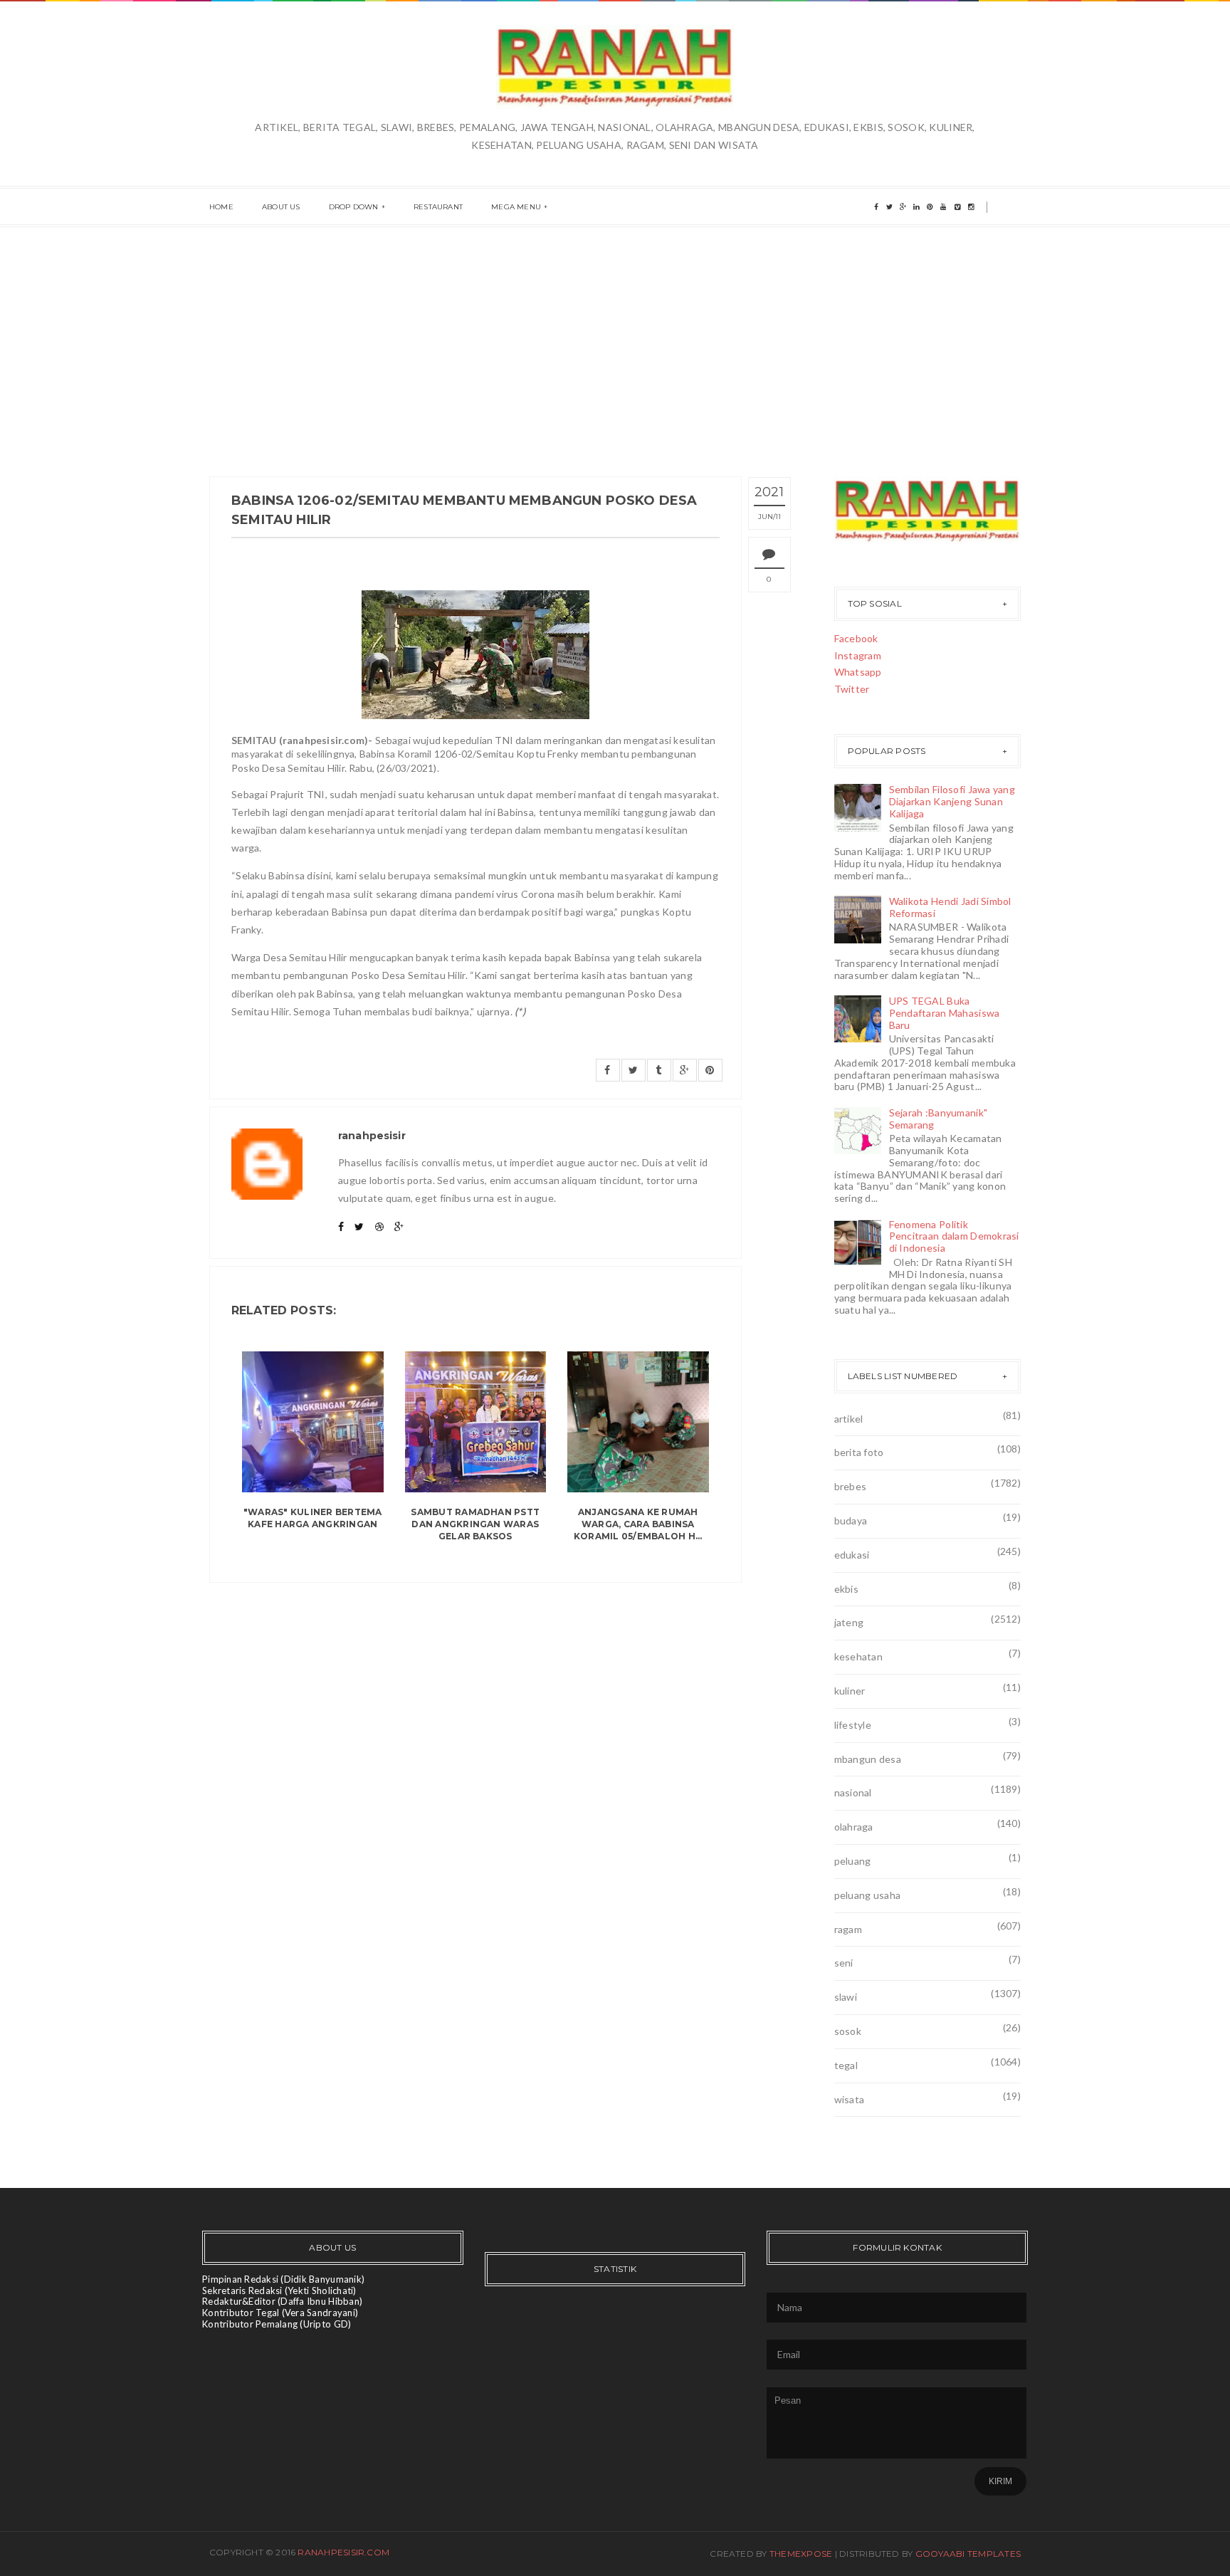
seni (844, 1963)
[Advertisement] (615, 334)
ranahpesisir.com (343, 2552)
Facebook (856, 638)
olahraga (854, 1827)
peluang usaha (868, 1895)
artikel (849, 1419)
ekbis (846, 1589)
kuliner (850, 1691)
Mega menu (516, 207)
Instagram (858, 655)
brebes (851, 1486)
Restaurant (438, 207)
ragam (848, 1929)
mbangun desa (868, 1759)
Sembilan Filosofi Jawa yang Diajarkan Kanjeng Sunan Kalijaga (952, 801)
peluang (853, 1861)
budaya (851, 1520)
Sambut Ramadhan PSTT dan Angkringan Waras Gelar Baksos (475, 1524)
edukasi (852, 1555)
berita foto (859, 1452)
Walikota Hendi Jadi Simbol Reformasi (950, 907)
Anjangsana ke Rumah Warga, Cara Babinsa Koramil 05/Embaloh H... (638, 1524)
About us (281, 207)
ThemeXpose (801, 2554)
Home (221, 207)
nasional (853, 1792)
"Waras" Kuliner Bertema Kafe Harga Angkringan (313, 1518)
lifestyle (853, 1725)
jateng (849, 1622)
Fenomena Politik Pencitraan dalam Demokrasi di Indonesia (954, 1236)
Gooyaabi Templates (968, 2554)
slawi (846, 1997)
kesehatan (859, 1656)
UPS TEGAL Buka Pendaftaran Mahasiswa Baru (945, 1013)
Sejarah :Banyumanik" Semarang (939, 1119)
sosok (848, 2031)
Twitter (852, 689)
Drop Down (354, 207)
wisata (850, 2099)
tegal (846, 2065)
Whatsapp (858, 672)
